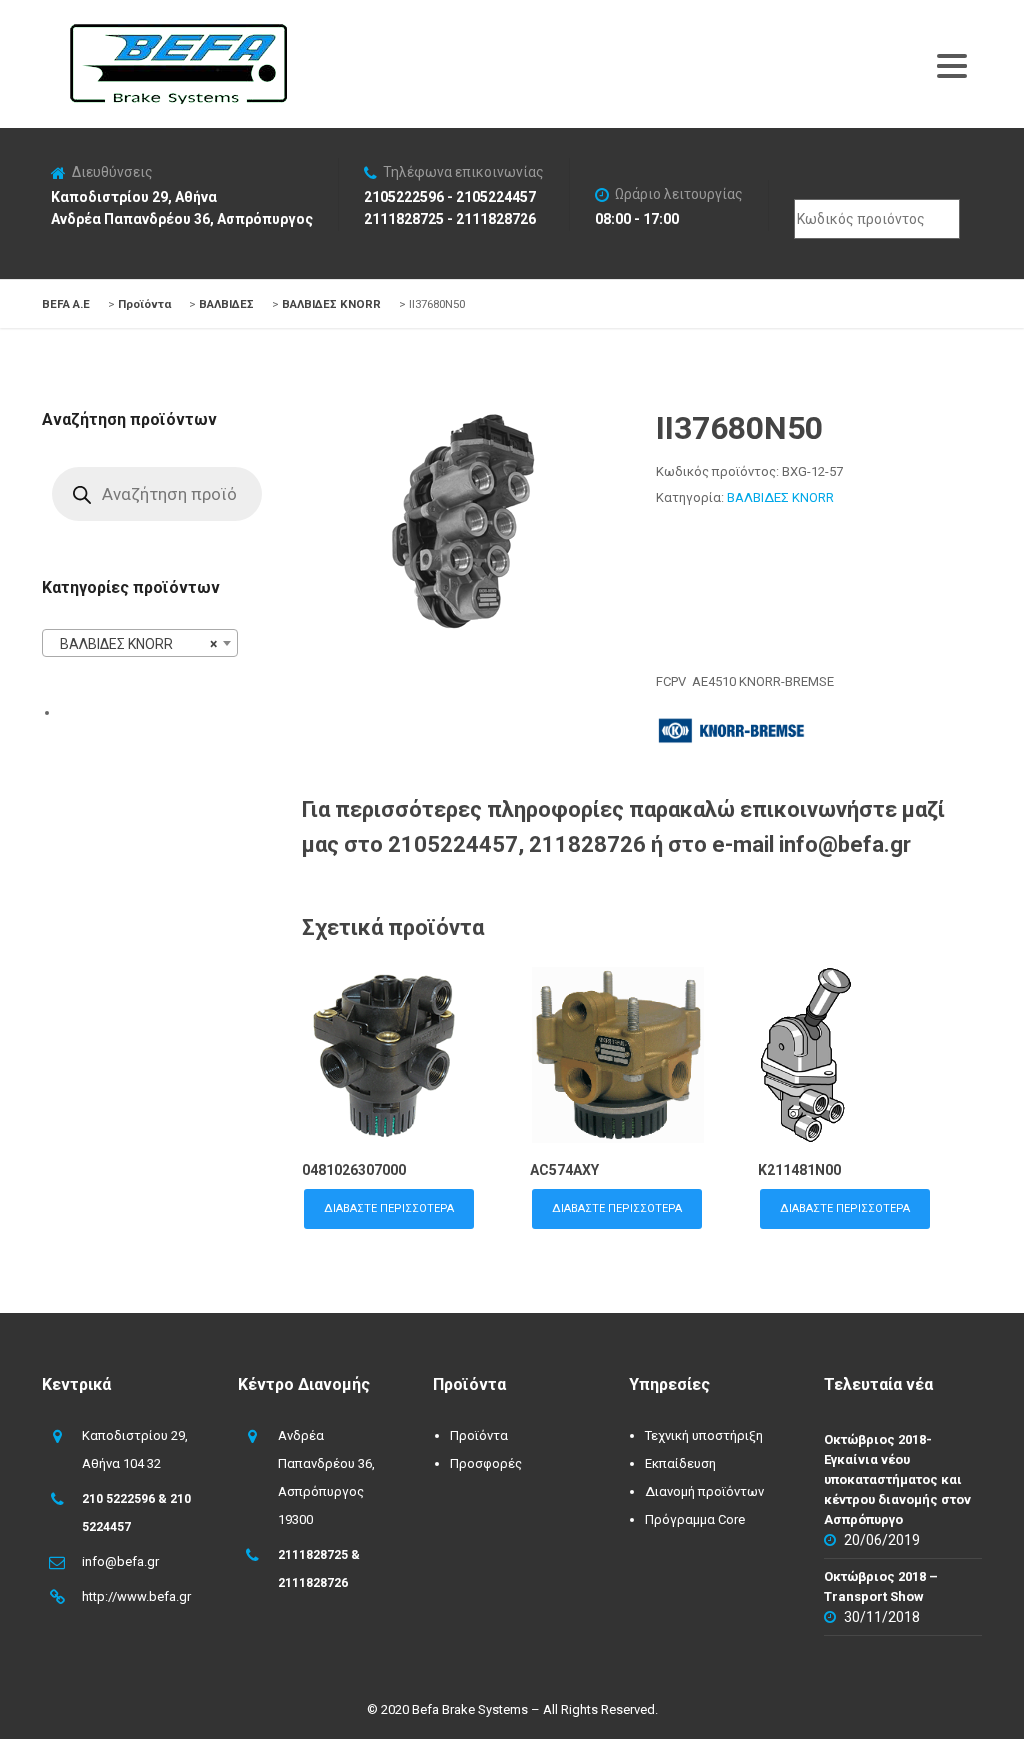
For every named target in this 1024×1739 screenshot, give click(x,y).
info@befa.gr (120, 1561)
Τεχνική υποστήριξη (704, 1435)
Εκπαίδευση (680, 1463)
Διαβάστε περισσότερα (389, 1208)
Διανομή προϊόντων (704, 1491)
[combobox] (140, 643)
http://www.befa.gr (136, 1596)
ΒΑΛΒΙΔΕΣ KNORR (780, 497)
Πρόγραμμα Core (695, 1519)
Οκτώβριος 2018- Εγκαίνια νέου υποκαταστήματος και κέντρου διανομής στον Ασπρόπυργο (897, 1479)
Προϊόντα (479, 1435)
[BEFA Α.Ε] (178, 34)
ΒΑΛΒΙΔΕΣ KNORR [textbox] (134, 644)
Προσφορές (486, 1463)
